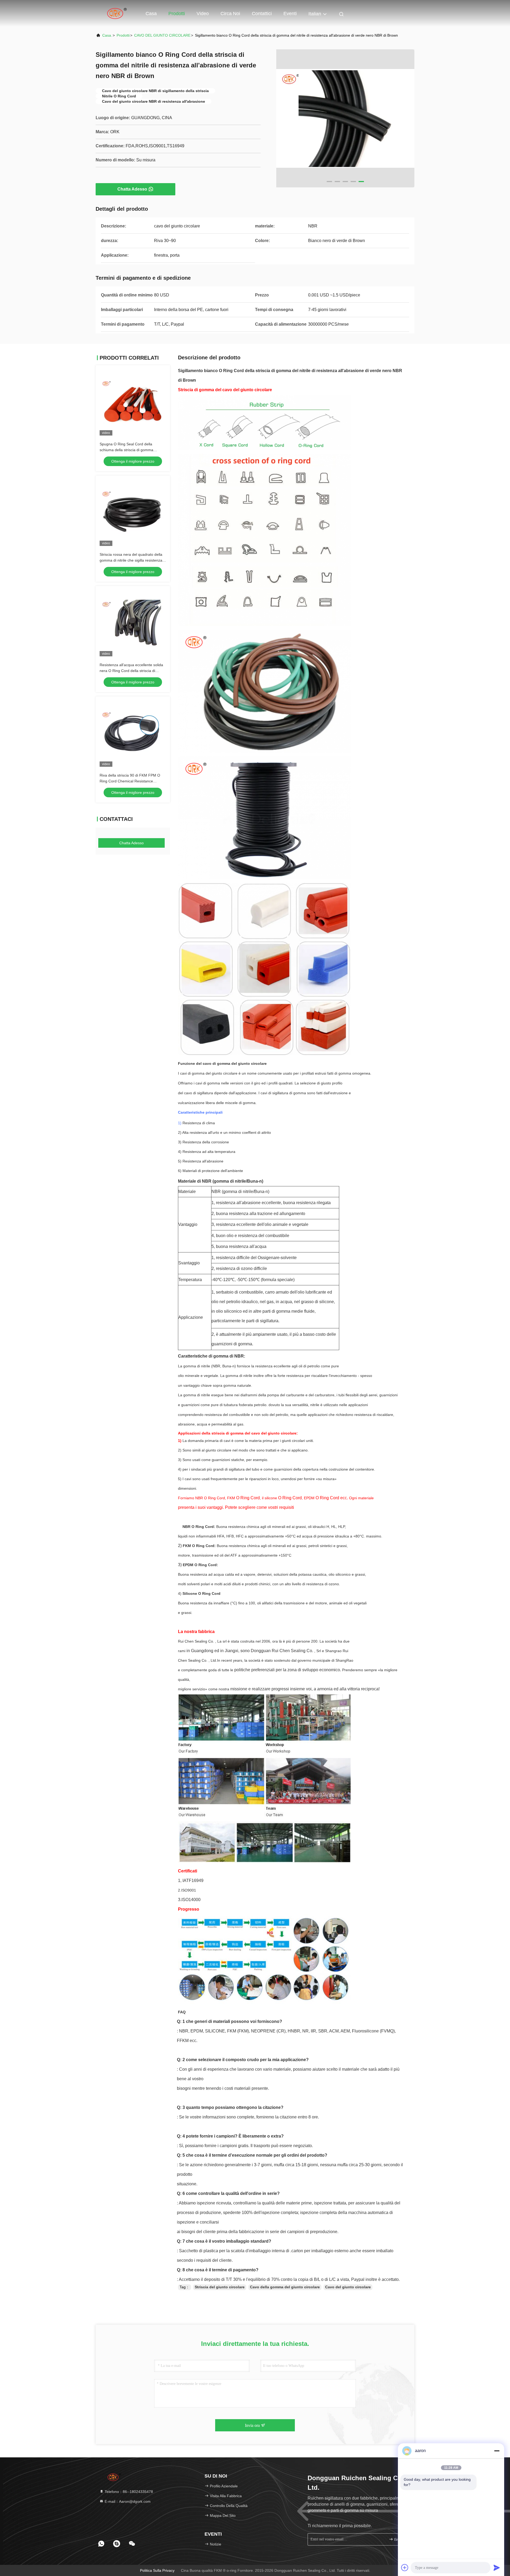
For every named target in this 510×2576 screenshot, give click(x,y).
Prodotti (177, 14)
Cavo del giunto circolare (348, 2287)
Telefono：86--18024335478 (128, 2492)
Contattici (262, 14)
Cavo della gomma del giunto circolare (285, 2287)
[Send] (497, 2568)
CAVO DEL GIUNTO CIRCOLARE (162, 35)
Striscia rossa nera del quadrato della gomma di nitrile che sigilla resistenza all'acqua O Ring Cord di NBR (131, 560)
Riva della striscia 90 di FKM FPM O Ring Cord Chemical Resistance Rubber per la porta (130, 781)
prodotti (123, 35)
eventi (290, 14)
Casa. (107, 35)
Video (203, 14)
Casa (151, 14)
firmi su (400, 2540)
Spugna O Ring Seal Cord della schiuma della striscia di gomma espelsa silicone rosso (126, 450)
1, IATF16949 (191, 1881)
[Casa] (117, 13)
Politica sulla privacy (157, 2570)
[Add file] (405, 2568)
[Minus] (497, 2451)
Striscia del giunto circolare (220, 2287)
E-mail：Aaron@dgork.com (127, 2501)
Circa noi (230, 14)
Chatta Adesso (132, 189)
